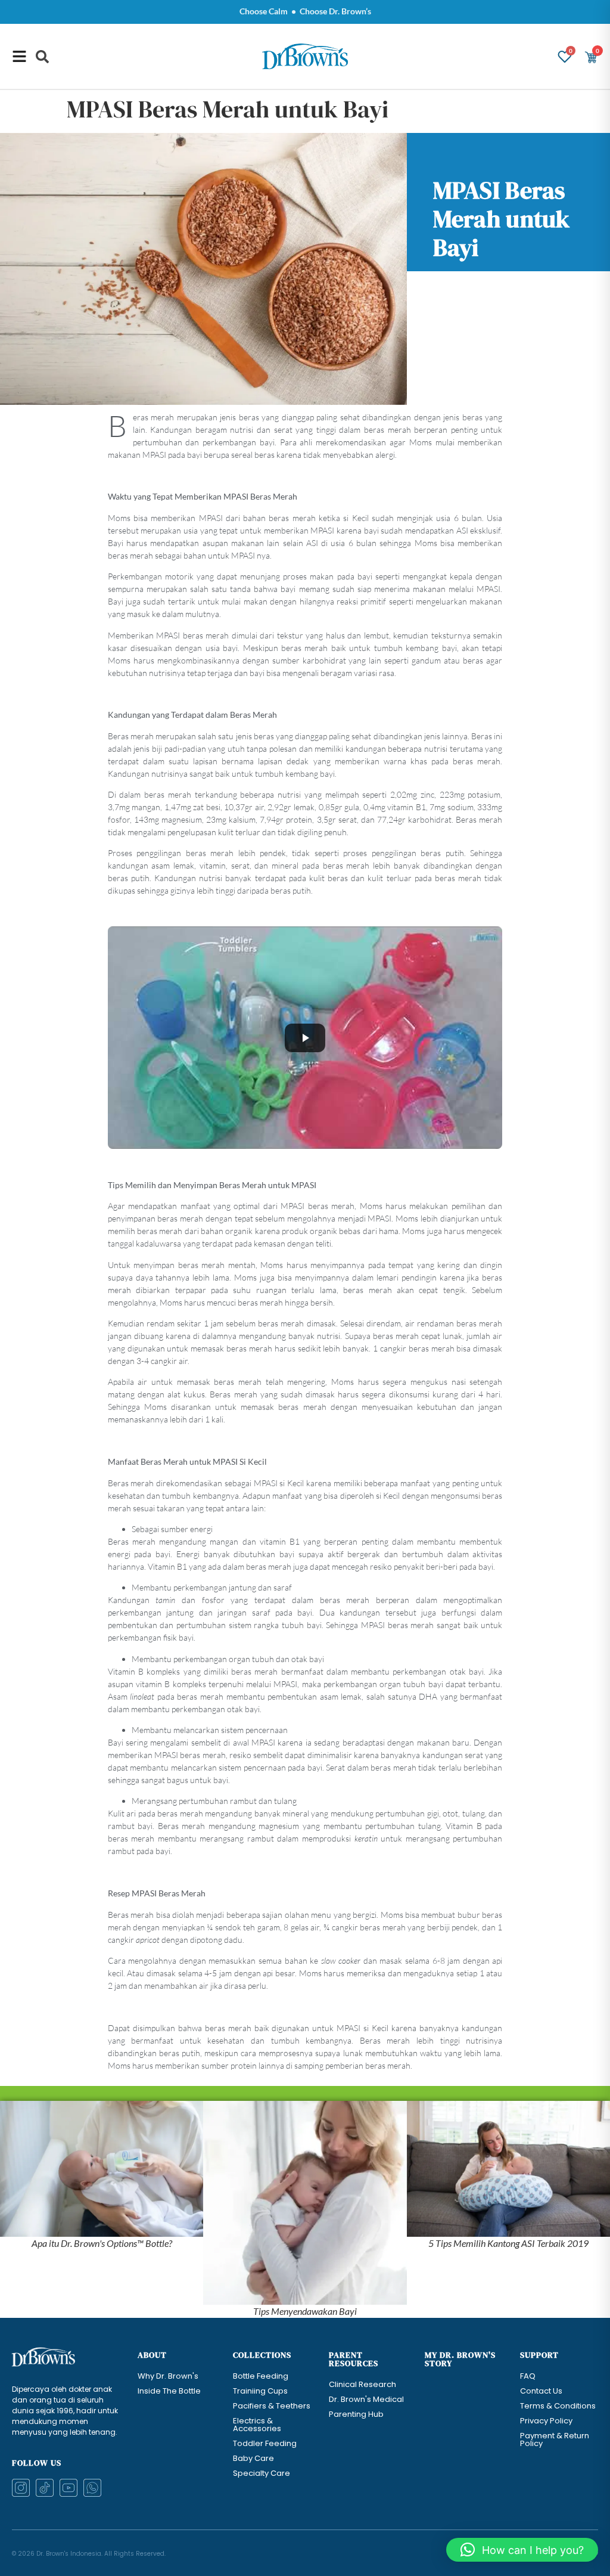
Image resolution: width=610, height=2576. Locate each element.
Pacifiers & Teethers (272, 2406)
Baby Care (253, 2458)
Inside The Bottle (169, 2391)
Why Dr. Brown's (168, 2376)
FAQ (528, 2376)
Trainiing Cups (260, 2391)
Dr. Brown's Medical (366, 2399)
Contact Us (541, 2391)
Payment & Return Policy (555, 2439)
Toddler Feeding (265, 2443)
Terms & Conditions (558, 2406)
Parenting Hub (356, 2414)
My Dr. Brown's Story (460, 2359)
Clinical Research (362, 2384)
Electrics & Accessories (257, 2425)
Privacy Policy (546, 2421)
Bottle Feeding (261, 2376)
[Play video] (305, 1038)
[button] (42, 57)
